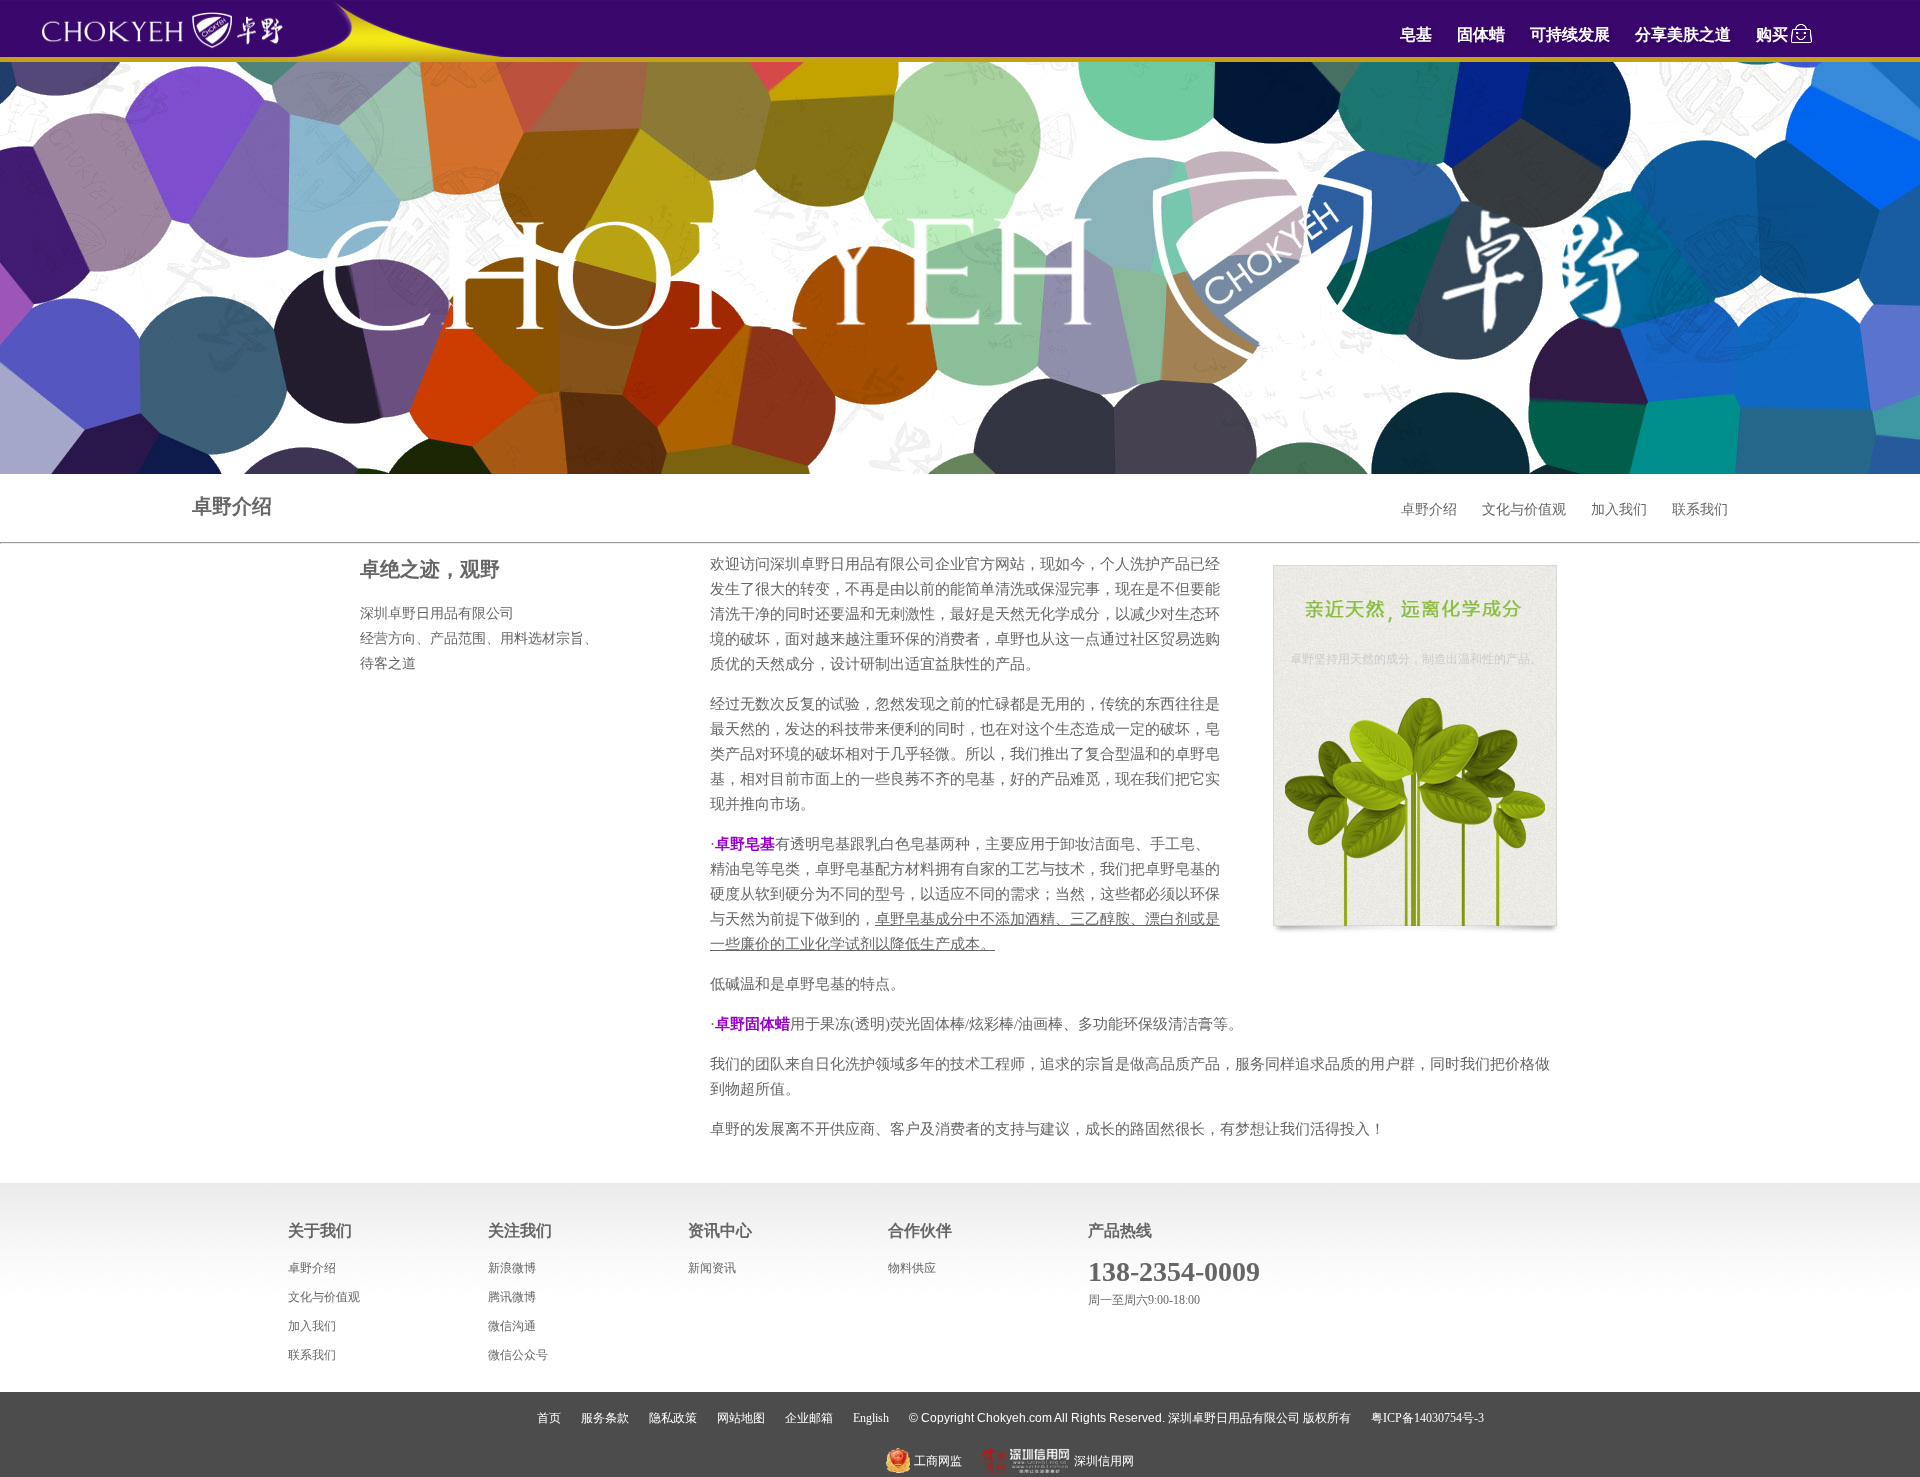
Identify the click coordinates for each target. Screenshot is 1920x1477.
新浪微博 (512, 1268)
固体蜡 (1481, 34)
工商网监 (938, 1461)
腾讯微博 (512, 1297)
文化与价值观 (1524, 509)
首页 (549, 1418)
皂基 (1416, 34)
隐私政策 (673, 1418)
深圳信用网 (1104, 1461)
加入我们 (1619, 509)
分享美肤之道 (1683, 34)
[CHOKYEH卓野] (161, 45)
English (871, 1418)
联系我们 (1700, 509)
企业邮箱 (809, 1418)
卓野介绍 (1429, 509)
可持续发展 (1570, 34)
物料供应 (912, 1268)
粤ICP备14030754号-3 (1427, 1418)
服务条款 (605, 1418)
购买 (1772, 34)
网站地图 (741, 1418)
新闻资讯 (712, 1268)
